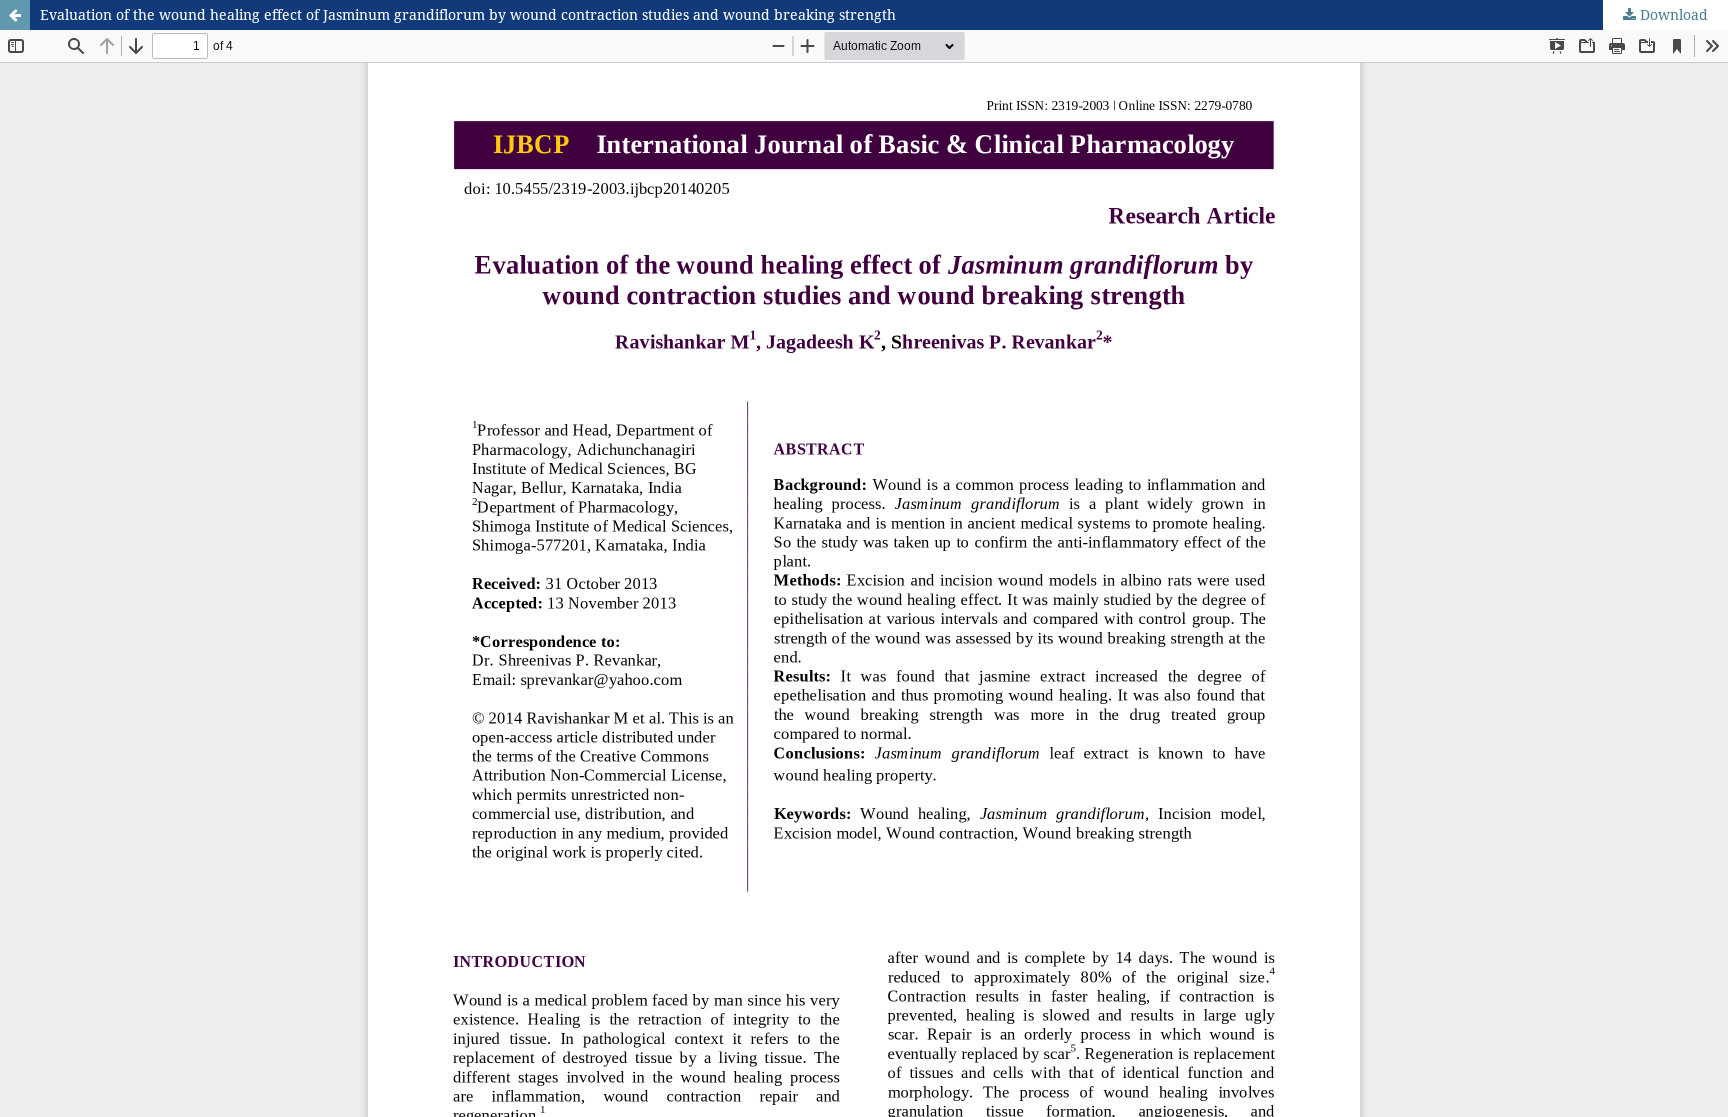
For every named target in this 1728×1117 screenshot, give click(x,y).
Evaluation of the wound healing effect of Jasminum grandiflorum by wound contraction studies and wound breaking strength (468, 14)
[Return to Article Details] (15, 15)
